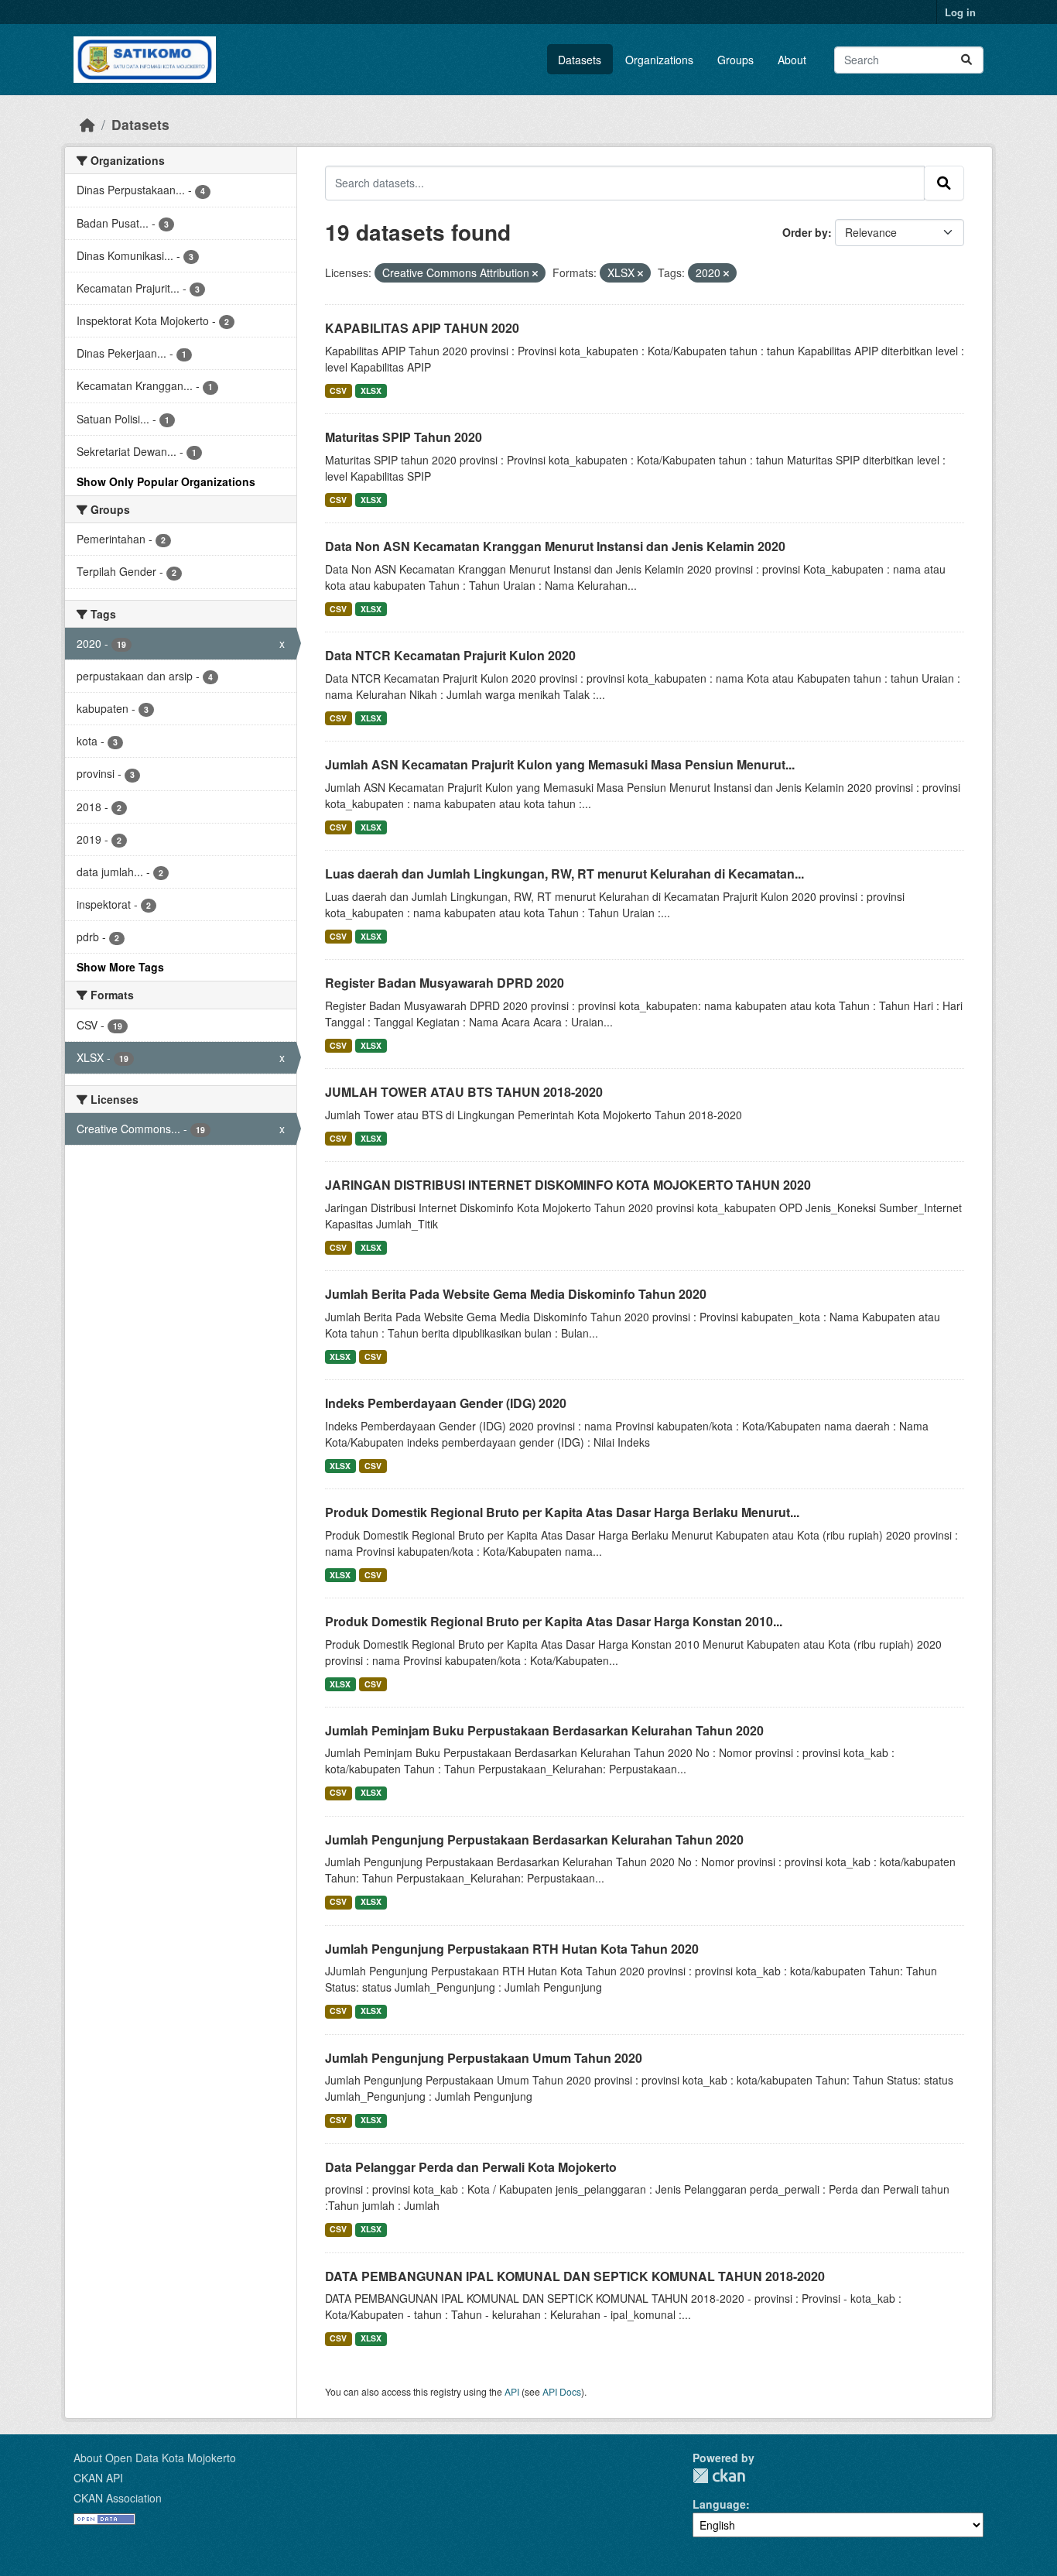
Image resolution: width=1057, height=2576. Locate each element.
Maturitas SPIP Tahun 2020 (404, 437)
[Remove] (535, 273)
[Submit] (966, 60)
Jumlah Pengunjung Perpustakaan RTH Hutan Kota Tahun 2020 (512, 1949)
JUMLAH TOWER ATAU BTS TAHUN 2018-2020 (464, 1092)
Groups (735, 60)
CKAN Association (118, 2498)
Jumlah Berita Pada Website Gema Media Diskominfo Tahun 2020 (516, 1294)
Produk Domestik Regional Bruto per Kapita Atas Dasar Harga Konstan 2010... (554, 1621)
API (512, 2391)
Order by (805, 232)
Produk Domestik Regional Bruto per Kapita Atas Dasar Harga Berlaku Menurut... (562, 1512)
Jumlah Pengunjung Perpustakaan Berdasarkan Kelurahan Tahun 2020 (534, 1840)
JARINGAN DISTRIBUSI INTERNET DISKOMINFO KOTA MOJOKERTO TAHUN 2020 (568, 1185)
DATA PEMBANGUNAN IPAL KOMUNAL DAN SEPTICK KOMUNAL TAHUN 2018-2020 (575, 2276)
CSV (338, 391)
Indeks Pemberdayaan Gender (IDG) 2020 (446, 1403)
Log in (960, 12)
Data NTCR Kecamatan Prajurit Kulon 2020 (450, 655)
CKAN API (98, 2478)
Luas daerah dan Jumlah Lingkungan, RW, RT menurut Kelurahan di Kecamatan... (564, 874)
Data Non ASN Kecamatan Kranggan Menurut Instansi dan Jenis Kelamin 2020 (555, 546)
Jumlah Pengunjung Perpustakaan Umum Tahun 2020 (484, 2058)
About (792, 60)
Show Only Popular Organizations (166, 481)
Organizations (659, 60)
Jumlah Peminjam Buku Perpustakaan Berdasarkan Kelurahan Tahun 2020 (544, 1730)
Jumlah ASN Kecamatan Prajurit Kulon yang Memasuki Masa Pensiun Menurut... (560, 764)
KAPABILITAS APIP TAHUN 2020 (422, 328)
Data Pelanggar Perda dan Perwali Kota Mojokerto (471, 2167)
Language (719, 2504)
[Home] (87, 124)
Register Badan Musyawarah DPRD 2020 (445, 983)
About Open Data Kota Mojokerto (155, 2458)
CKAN (719, 2476)
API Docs (562, 2391)
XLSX (371, 391)
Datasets (580, 60)
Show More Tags (120, 967)
